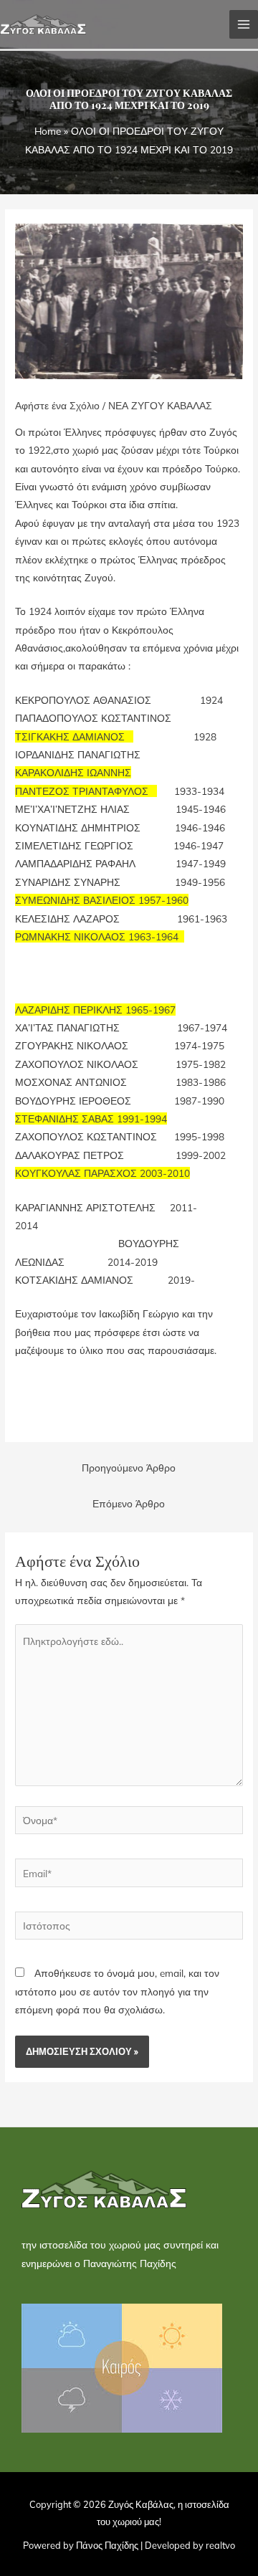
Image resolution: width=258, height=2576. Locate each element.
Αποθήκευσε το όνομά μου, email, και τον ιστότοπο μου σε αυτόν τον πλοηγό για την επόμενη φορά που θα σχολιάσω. (117, 1991)
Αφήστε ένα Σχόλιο (57, 405)
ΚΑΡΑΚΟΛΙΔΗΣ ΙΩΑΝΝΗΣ (73, 772)
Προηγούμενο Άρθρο (129, 1468)
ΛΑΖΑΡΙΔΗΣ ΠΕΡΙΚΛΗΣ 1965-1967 (95, 1010)
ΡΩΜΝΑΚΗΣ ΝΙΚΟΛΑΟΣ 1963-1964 (98, 936)
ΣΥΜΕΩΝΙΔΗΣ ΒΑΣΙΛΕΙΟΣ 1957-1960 (102, 900)
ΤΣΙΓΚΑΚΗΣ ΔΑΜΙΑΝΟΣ (71, 736)
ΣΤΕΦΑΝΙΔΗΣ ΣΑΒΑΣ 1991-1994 (91, 1118)
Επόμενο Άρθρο (129, 1503)
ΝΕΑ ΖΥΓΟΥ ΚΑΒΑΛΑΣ (160, 405)
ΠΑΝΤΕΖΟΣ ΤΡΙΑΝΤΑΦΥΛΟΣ (82, 791)
